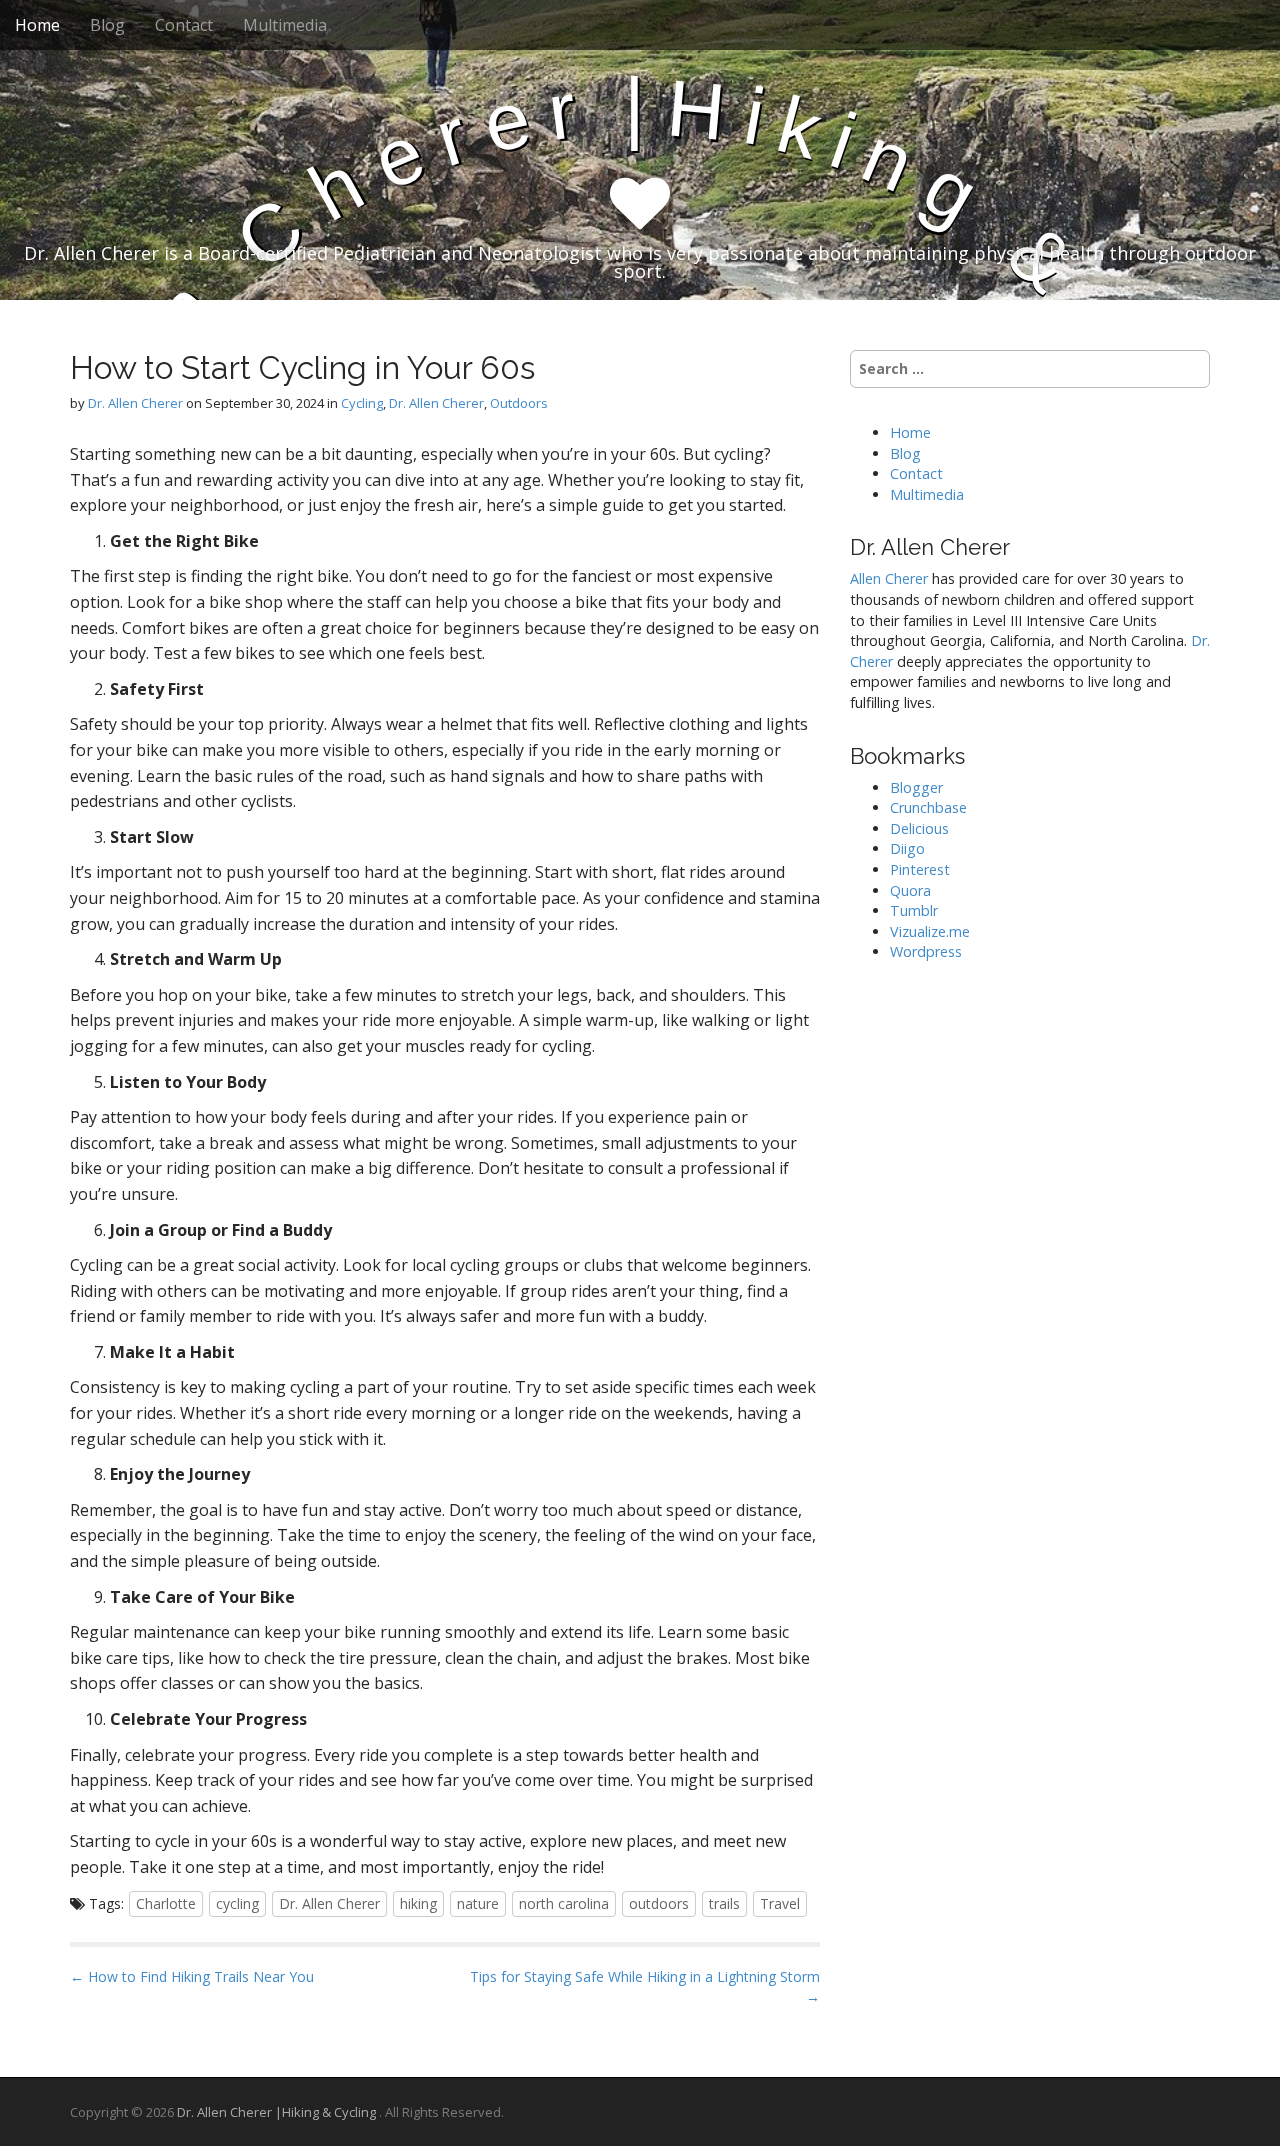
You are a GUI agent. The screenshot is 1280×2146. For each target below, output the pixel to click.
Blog (107, 25)
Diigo (907, 848)
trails (724, 1903)
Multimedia (285, 25)
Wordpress (926, 951)
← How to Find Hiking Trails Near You (192, 1976)
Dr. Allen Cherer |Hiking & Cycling (278, 2112)
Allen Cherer (889, 578)
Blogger (916, 787)
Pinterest (920, 869)
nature (478, 1903)
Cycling (362, 403)
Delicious (919, 828)
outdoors (659, 1903)
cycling (237, 1903)
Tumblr (914, 910)
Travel (780, 1903)
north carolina (564, 1903)
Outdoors (519, 403)
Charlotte (166, 1903)
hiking (418, 1903)
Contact (184, 25)
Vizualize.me (930, 931)
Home (37, 25)
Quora (910, 890)
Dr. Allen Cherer (135, 403)
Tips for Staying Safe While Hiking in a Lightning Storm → (645, 1986)
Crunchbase (928, 807)
